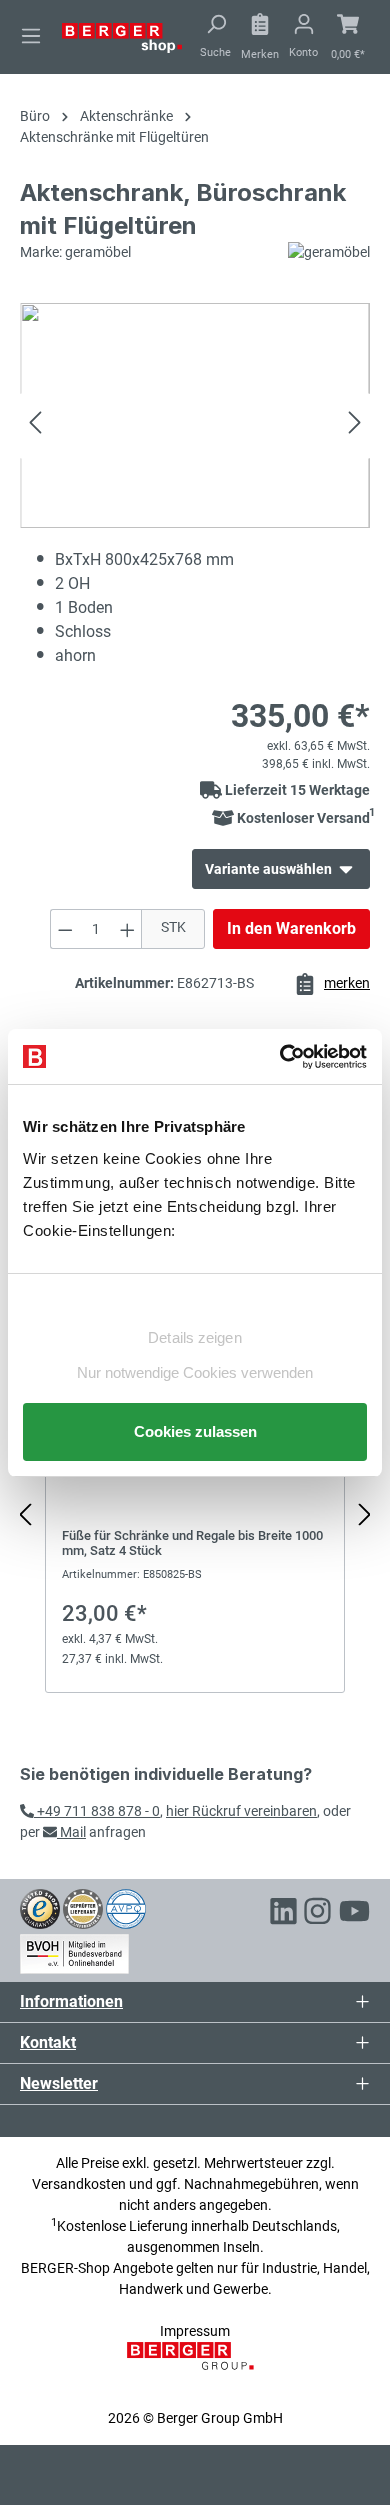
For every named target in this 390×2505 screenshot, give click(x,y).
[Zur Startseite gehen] (122, 37)
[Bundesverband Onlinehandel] (74, 1950)
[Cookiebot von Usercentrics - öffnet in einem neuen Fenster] (280, 1057)
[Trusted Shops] (40, 1908)
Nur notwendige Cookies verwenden (195, 1372)
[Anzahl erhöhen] (128, 929)
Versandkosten (79, 2184)
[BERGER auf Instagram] (317, 1914)
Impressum (195, 2331)
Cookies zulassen (195, 1431)
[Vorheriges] (35, 425)
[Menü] (31, 36)
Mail (71, 1832)
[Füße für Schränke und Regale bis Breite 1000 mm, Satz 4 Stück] (195, 1504)
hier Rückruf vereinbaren (241, 1811)
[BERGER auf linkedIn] (283, 1914)
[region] (195, 1515)
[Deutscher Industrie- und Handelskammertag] (126, 1908)
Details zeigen (194, 1337)
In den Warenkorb (291, 928)
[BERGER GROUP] (195, 2366)
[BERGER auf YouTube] (354, 1914)
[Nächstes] (355, 425)
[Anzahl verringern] (65, 929)
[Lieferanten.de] (83, 1908)
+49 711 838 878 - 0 (97, 1811)
